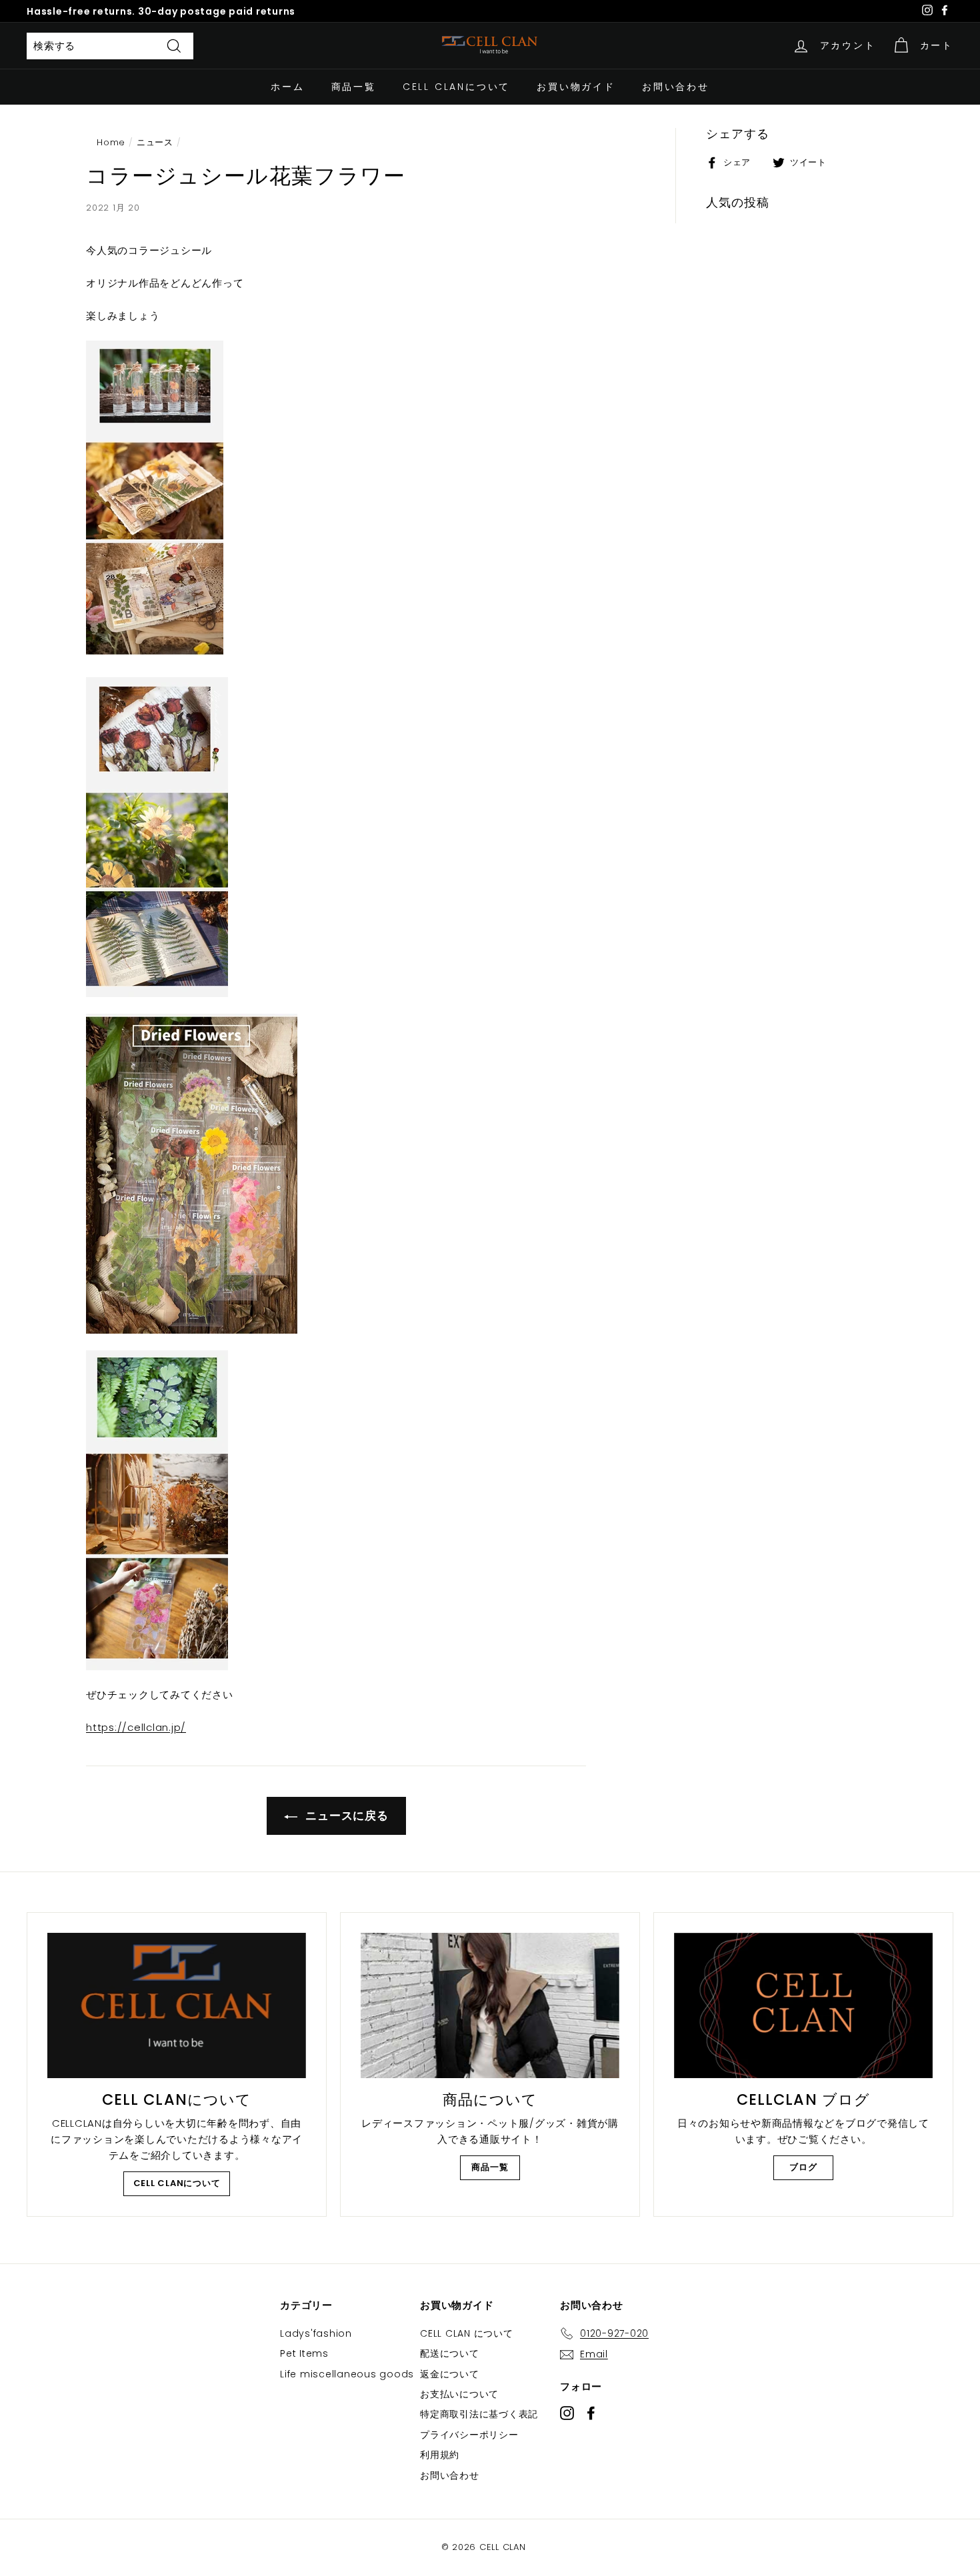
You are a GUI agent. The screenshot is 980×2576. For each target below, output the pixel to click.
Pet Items (304, 2353)
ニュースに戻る (346, 1816)
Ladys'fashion (316, 2333)
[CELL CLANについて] (177, 2005)
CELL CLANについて (456, 87)
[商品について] (490, 2005)
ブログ (803, 2167)
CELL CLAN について (467, 2333)
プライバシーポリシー (469, 2435)
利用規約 (440, 2455)
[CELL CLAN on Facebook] (591, 2412)
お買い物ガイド (576, 87)
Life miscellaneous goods (347, 2374)
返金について (450, 2374)
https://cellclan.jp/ (136, 1727)
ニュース (155, 142)
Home (111, 142)
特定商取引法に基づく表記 (479, 2414)
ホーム (287, 87)
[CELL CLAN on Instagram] (567, 2412)
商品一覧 (354, 87)
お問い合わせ (676, 87)
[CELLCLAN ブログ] (803, 2005)
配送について (450, 2353)
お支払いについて (459, 2394)
